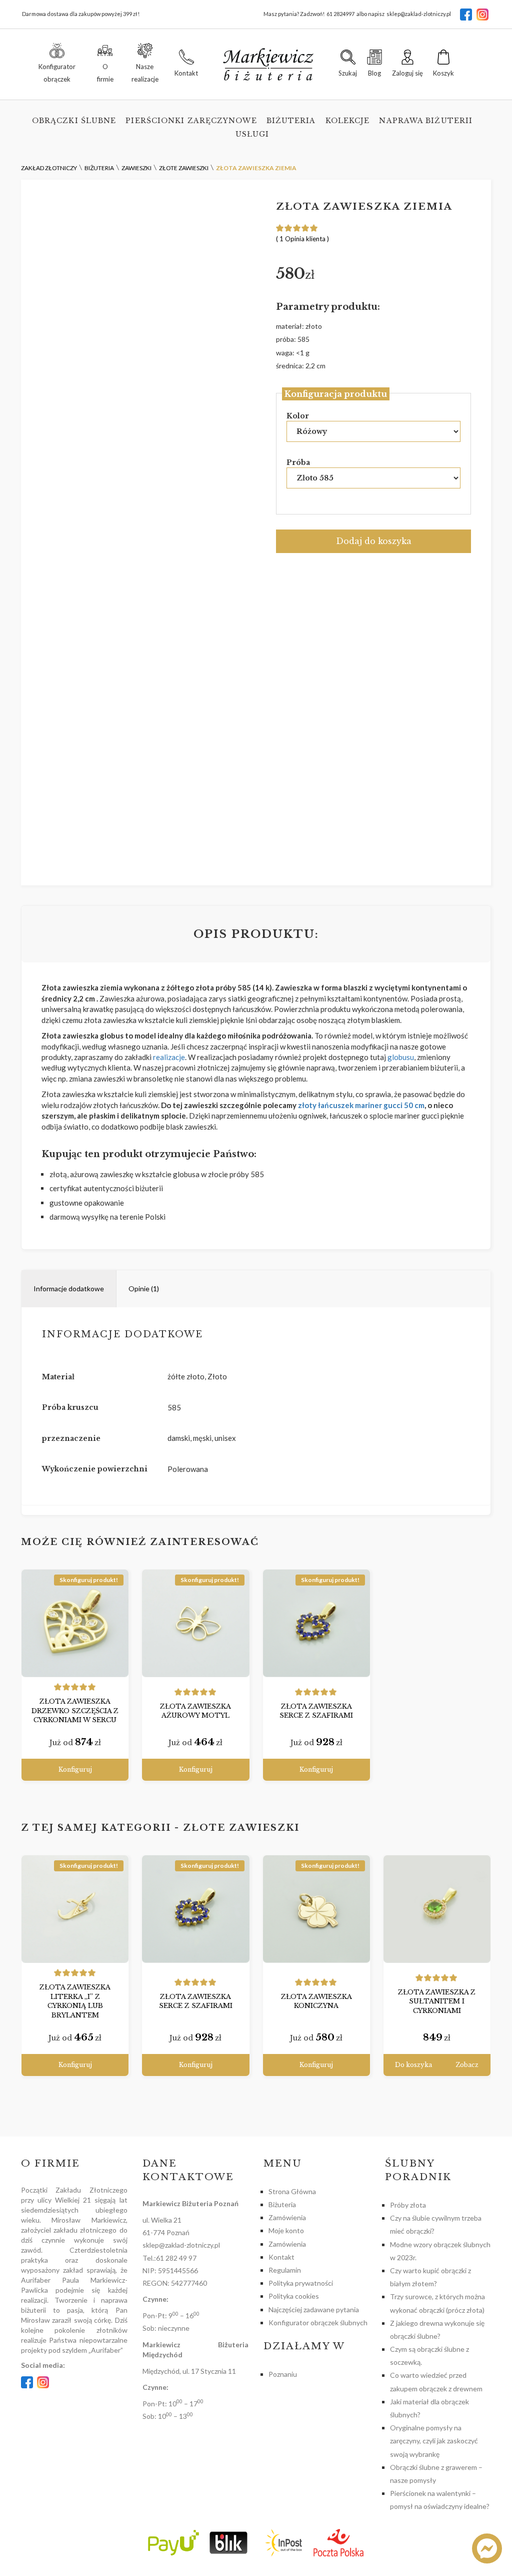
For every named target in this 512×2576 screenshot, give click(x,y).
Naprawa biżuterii (426, 121)
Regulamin (285, 2270)
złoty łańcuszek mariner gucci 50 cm (361, 1105)
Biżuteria (291, 121)
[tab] (69, 1289)
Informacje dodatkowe (69, 1289)
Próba (298, 462)
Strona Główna (292, 2191)
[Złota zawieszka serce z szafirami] (316, 1623)
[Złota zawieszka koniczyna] (316, 1909)
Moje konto (286, 2230)
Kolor (298, 416)
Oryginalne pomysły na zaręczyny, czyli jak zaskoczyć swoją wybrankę (434, 2441)
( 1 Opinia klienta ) (302, 239)
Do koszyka (413, 2065)
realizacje (168, 1057)
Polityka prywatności (301, 2283)
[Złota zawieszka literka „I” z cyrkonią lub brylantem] (75, 1909)
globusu (401, 1057)
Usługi (252, 134)
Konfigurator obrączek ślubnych (318, 2323)
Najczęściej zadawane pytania (314, 2309)
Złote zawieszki (241, 1828)
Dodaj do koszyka (374, 541)
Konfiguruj (75, 1769)
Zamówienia (287, 2217)
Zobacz (467, 2065)
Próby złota (408, 2205)
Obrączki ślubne (74, 121)
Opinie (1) (144, 1289)
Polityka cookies (294, 2296)
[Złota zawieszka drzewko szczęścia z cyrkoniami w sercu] (75, 1623)
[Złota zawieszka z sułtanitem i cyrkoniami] (437, 1909)
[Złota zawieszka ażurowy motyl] (195, 1623)
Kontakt (281, 2257)
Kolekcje (348, 121)
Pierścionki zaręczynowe (191, 121)
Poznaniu (283, 2374)
